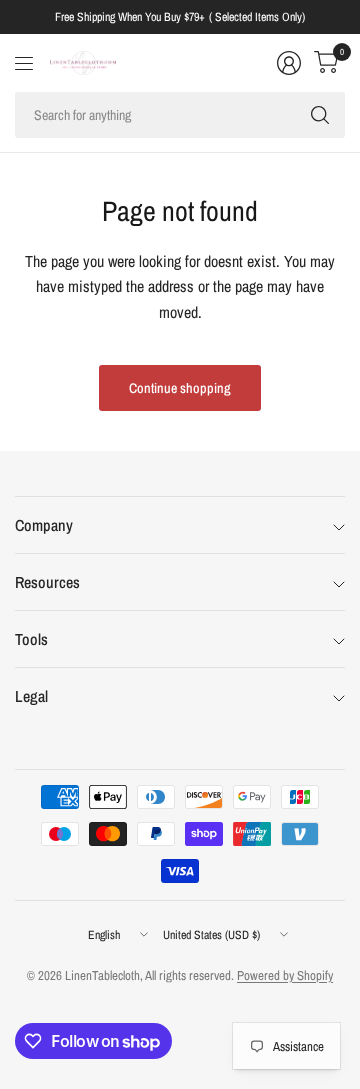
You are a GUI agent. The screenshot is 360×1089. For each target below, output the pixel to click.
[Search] (320, 115)
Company (44, 525)
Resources (47, 582)
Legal (31, 696)
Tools (31, 639)
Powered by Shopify (285, 975)
